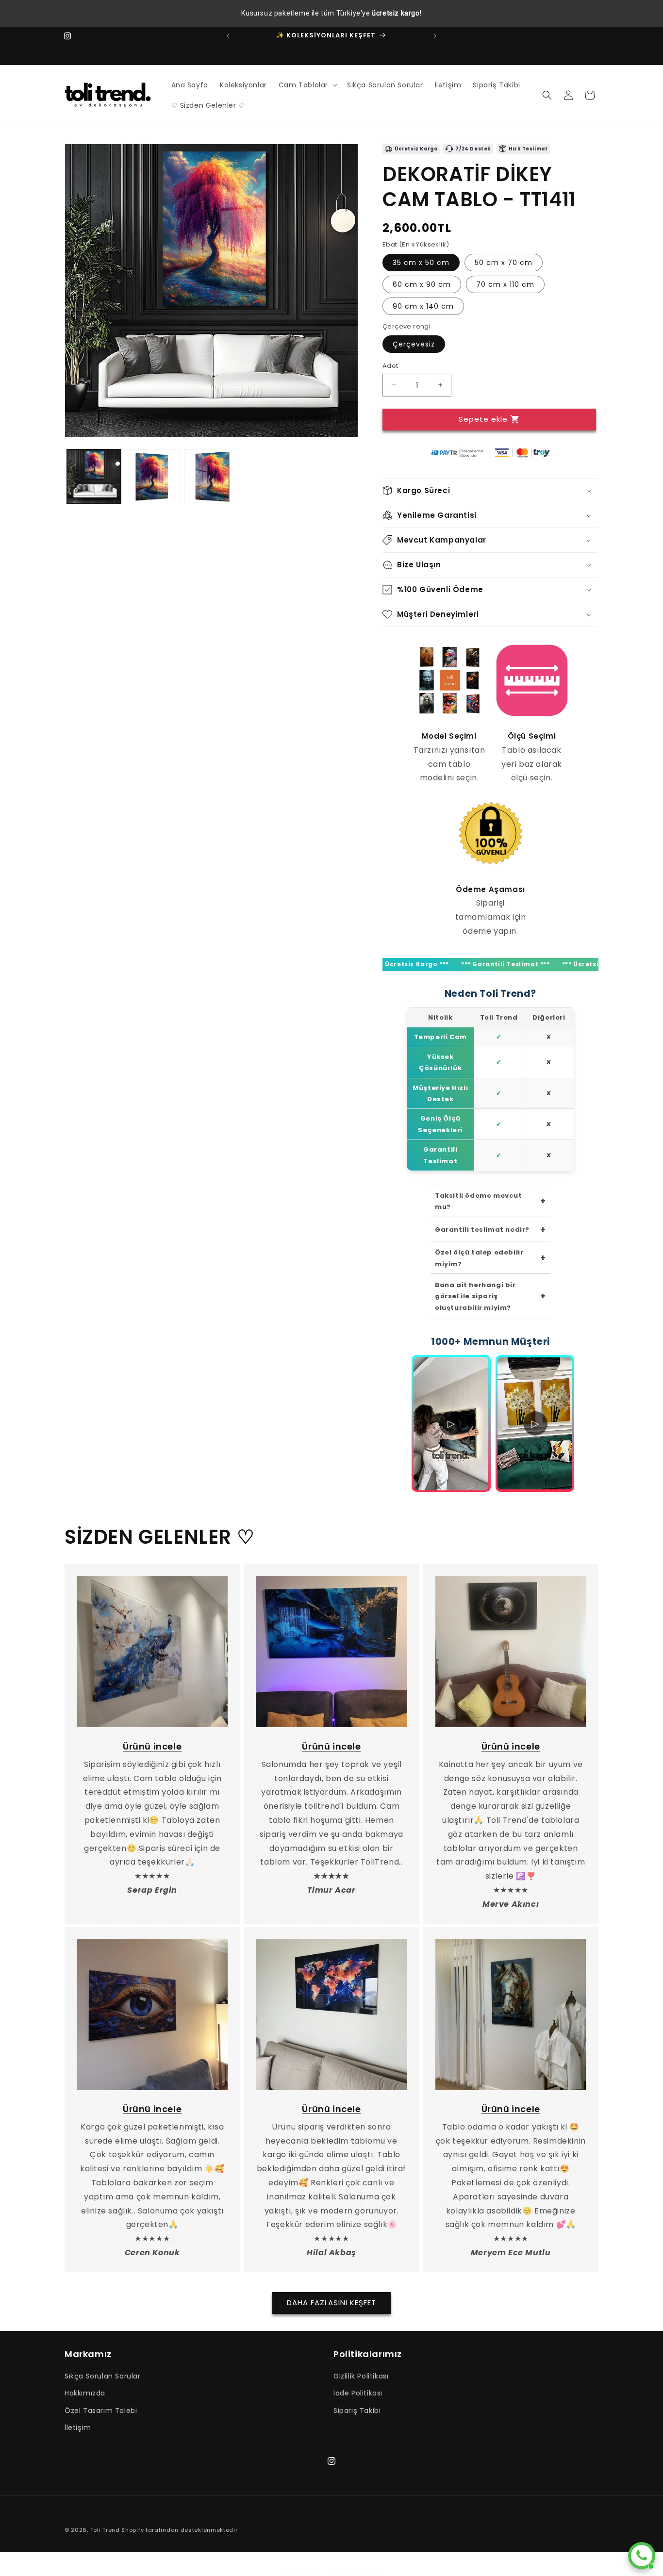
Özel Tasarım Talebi (101, 2411)
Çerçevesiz (414, 344)
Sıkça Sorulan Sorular (103, 2376)
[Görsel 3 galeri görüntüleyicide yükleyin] (211, 476)
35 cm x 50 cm (421, 262)
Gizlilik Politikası (361, 2376)
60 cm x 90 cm (422, 284)
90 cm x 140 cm (423, 306)
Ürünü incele (152, 1746)
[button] (307, 85)
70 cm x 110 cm (505, 284)
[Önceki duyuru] (228, 36)
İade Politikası (358, 2393)
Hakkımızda (85, 2393)
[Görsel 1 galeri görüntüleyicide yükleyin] (94, 476)
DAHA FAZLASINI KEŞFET (331, 2302)
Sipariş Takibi (357, 2411)
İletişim (78, 2427)
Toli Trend (105, 2530)
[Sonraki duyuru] (435, 36)
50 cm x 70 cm (504, 262)
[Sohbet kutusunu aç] (642, 2556)
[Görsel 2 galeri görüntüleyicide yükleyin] (153, 476)
